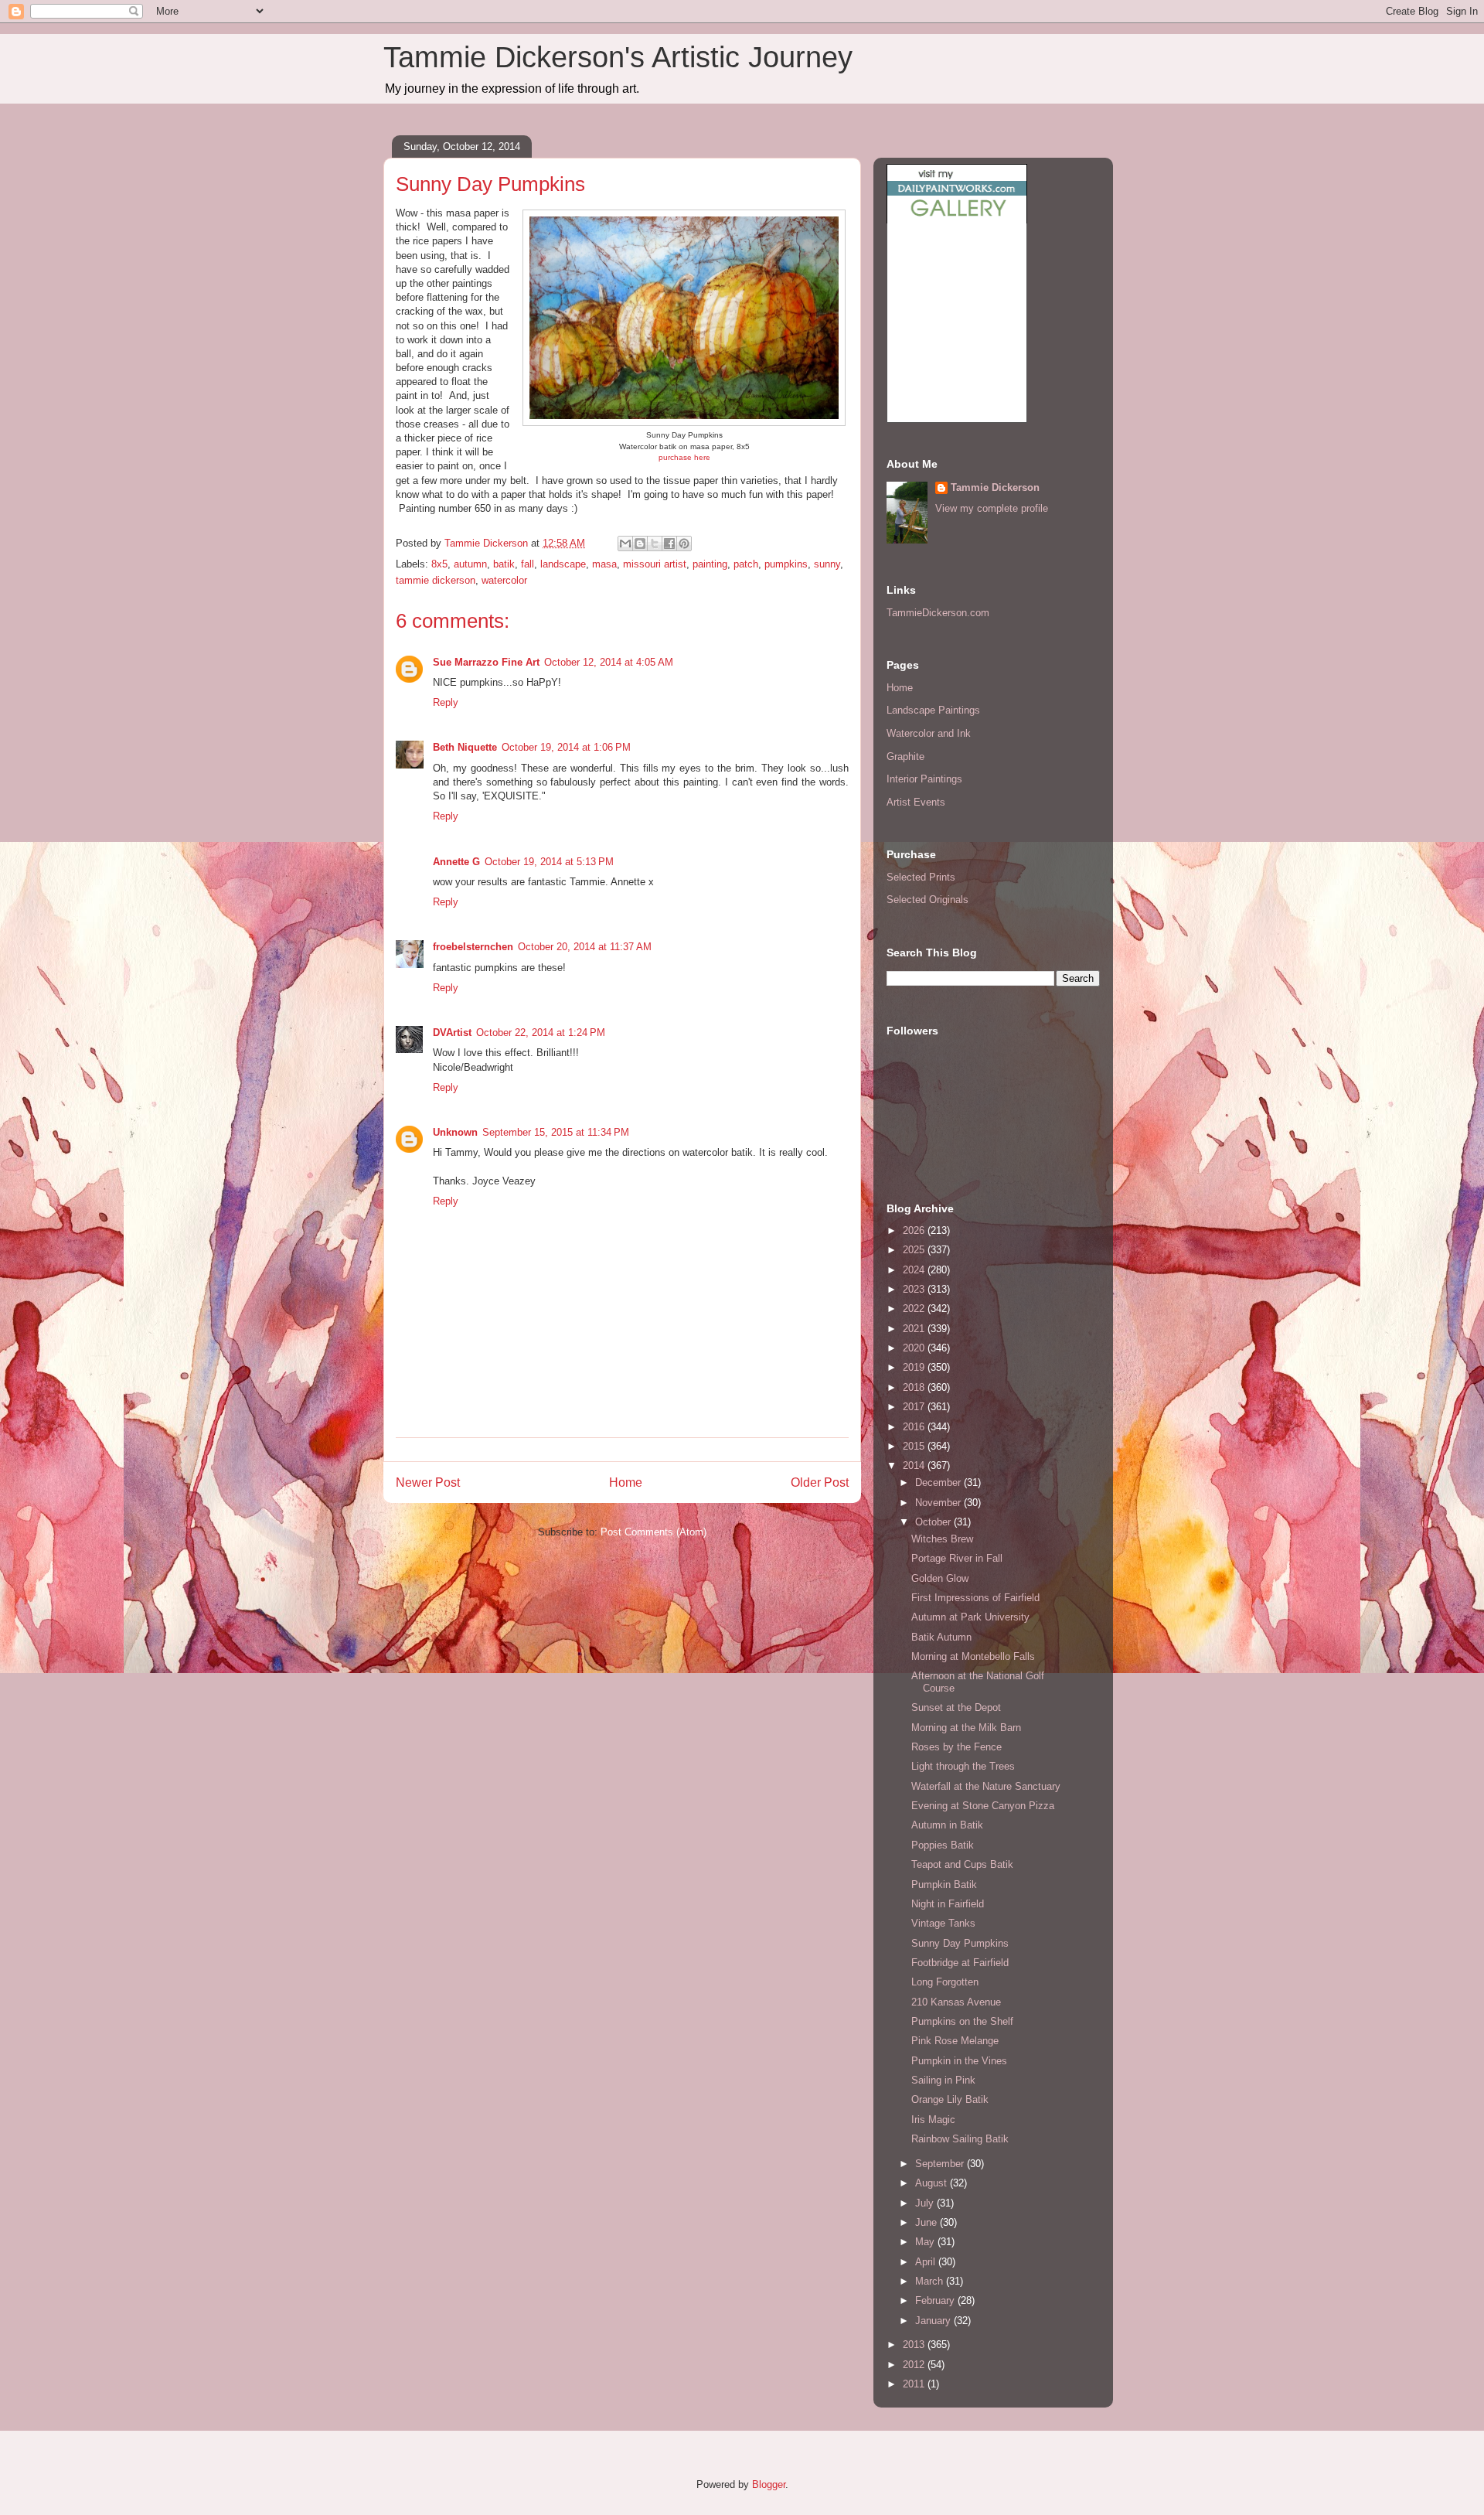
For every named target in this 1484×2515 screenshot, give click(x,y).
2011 (915, 2384)
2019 (915, 1367)
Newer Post (428, 1482)
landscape (563, 564)
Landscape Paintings (933, 710)
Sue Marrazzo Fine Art (486, 662)
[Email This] (625, 544)
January (934, 2321)
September (941, 2164)
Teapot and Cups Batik (962, 1864)
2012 (915, 2365)
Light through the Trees (963, 1766)
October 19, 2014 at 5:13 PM (549, 862)
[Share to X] (655, 544)
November (939, 1503)
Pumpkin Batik (944, 1885)
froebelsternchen (473, 947)
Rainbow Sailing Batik (960, 2139)
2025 (915, 1250)
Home (626, 1482)
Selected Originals (927, 900)
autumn (470, 564)
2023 (915, 1289)
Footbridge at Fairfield (960, 1963)
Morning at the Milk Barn (966, 1728)
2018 (915, 1387)
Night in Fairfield (948, 1904)
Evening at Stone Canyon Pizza (983, 1806)
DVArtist (452, 1033)
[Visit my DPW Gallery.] (957, 220)
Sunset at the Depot (956, 1707)
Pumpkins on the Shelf (962, 2021)
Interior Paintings (924, 779)
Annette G (456, 862)
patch (746, 564)
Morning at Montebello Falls (973, 1656)
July (926, 2203)
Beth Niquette (465, 747)
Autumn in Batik (947, 1825)
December (939, 1482)
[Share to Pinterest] (684, 544)
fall (528, 564)
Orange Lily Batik (950, 2099)
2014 (915, 1465)
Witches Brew (942, 1539)
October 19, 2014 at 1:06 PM (566, 747)
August (933, 2183)
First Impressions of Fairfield (975, 1598)
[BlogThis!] (640, 544)
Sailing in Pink (943, 2080)
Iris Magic (933, 2120)
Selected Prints (921, 877)
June (927, 2222)
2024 (915, 1270)
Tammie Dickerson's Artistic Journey (618, 57)
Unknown (455, 1132)
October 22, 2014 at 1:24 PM (541, 1033)
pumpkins (786, 564)
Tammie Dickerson (995, 487)
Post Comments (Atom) (654, 1532)
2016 (915, 1427)
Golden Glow (940, 1578)
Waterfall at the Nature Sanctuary (986, 1786)
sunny (827, 564)
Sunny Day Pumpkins (960, 1943)
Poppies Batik (943, 1845)
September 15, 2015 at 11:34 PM (556, 1132)
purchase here (684, 457)
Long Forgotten (945, 1982)
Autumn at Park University (970, 1617)
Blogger (769, 2484)
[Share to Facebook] (669, 544)
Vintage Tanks (943, 1923)
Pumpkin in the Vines (959, 2061)
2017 (915, 1407)
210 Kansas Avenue (956, 2002)
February (936, 2300)
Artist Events (916, 802)
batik (504, 564)
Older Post (820, 1482)
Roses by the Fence (956, 1747)
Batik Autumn (941, 1637)
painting (710, 564)
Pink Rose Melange (955, 2041)
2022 (915, 1309)
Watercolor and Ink (929, 733)
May (926, 2242)
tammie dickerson (436, 580)
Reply (446, 702)
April (927, 2262)
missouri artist (655, 564)
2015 (915, 1446)
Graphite (905, 757)
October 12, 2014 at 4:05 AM (609, 662)
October (934, 1522)
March (931, 2281)
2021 (915, 1329)
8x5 (439, 564)
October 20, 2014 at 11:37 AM (585, 947)
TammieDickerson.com (938, 613)
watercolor (504, 580)
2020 (915, 1348)
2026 (915, 1230)
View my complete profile (992, 508)
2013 (915, 2345)
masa (604, 564)
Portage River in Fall (957, 1558)
